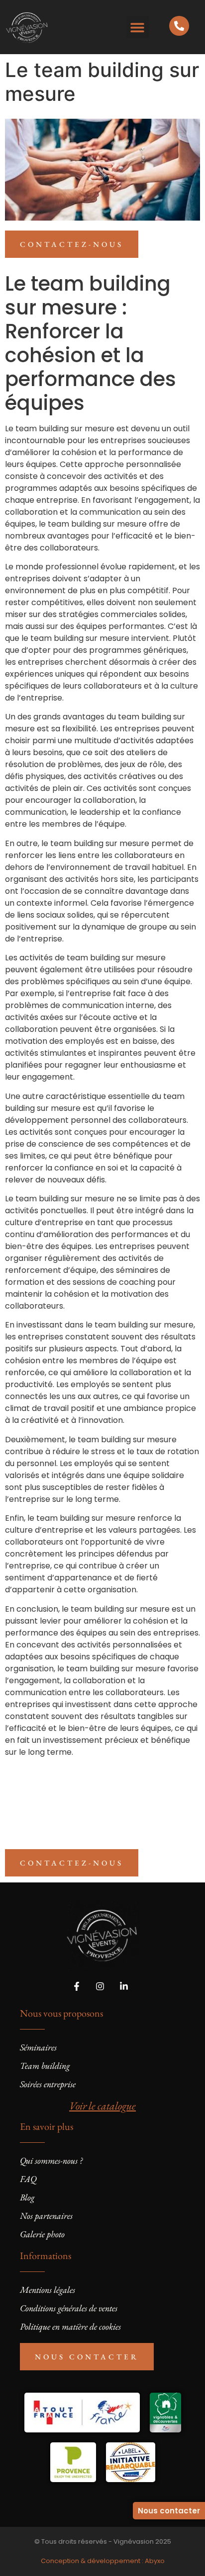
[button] (138, 27)
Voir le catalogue (102, 2106)
